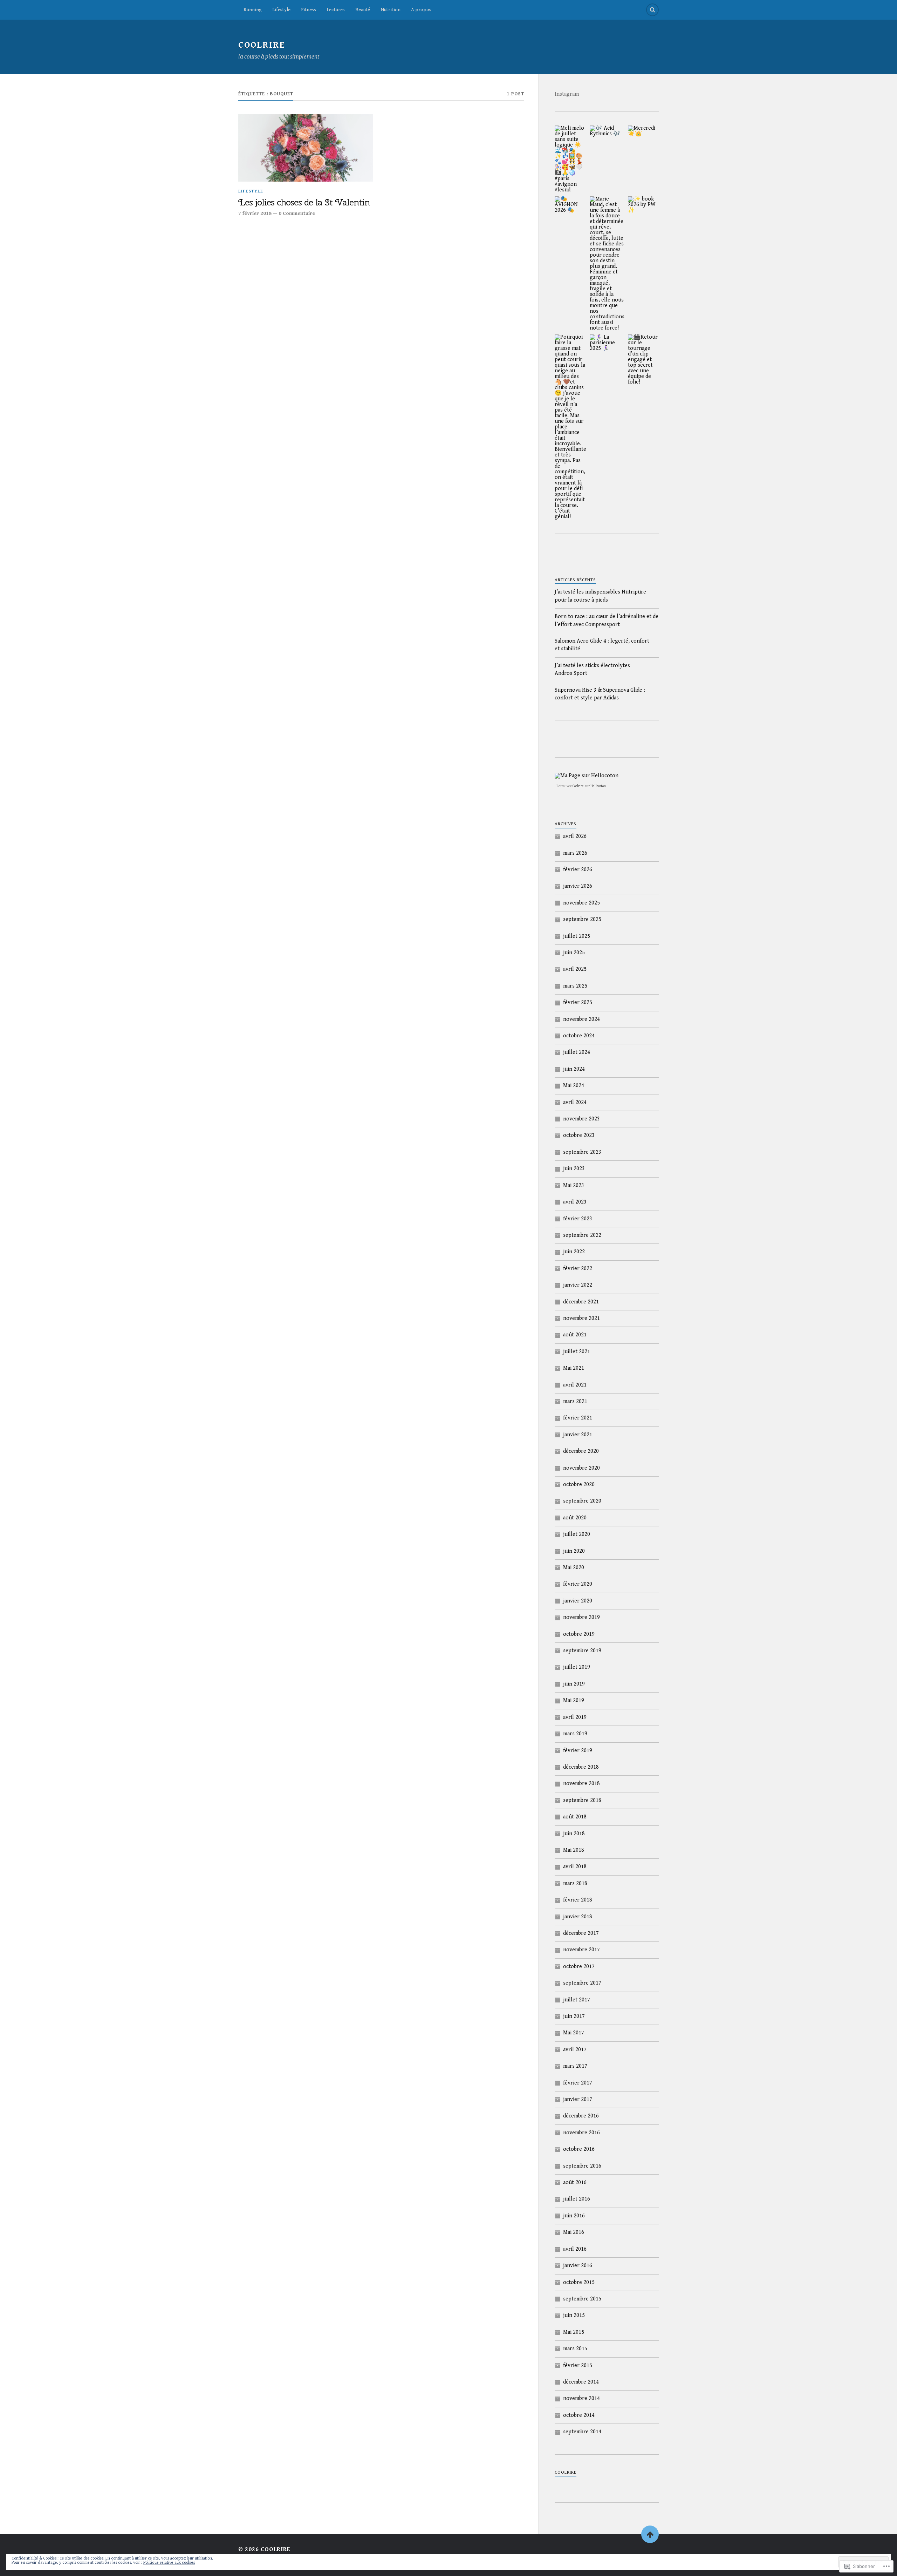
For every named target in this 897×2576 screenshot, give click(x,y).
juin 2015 (574, 2315)
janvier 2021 (578, 1435)
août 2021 (575, 1335)
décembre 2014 (581, 2382)
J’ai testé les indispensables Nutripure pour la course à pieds (600, 596)
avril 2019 (575, 1717)
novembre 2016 (581, 2133)
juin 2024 (574, 1069)
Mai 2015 (574, 2332)
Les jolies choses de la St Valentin (304, 203)
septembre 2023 (582, 1152)
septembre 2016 (582, 2166)
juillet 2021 (577, 1352)
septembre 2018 (582, 1800)
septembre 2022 (582, 1235)
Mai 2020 (574, 1568)
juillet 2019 (577, 1667)
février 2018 (578, 1900)
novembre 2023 (581, 1119)
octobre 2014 (579, 2415)
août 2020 (575, 1518)
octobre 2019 (579, 1634)
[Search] (652, 10)
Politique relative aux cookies (169, 2563)
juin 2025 (574, 953)
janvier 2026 (578, 886)
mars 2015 (575, 2349)
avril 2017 (575, 2050)
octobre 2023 (579, 1135)
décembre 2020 (581, 1451)
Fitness (309, 10)
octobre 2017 (579, 1967)
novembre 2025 (581, 903)
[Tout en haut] (650, 2534)
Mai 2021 (574, 1368)
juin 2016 (574, 2216)
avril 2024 (575, 1102)
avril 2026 (575, 836)
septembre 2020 (582, 1501)
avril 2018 (575, 1867)
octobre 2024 (579, 1036)
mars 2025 (575, 986)
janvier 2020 (578, 1601)
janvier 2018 (578, 1917)
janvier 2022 (578, 1285)
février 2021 (578, 1418)
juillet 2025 (577, 936)
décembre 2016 (581, 2116)
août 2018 (575, 1817)
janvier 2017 (578, 2099)
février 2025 (578, 1002)
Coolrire (578, 786)
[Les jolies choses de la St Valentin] (306, 148)
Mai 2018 (574, 1850)
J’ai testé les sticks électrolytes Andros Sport (592, 669)
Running (253, 10)
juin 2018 (574, 1834)
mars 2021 (575, 1401)
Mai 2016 (574, 2232)
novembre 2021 (581, 1318)
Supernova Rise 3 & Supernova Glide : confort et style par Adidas (600, 694)
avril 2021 (575, 1385)
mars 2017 (575, 2066)
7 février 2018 (255, 213)
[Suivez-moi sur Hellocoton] (587, 776)
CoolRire (262, 45)
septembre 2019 (582, 1651)
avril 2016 (575, 2249)
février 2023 (578, 1219)
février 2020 (578, 1584)
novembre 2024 (581, 1019)
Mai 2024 (574, 1086)
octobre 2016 (579, 2149)
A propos (421, 10)
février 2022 (578, 1269)
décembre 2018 (581, 1767)
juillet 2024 (577, 1052)
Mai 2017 (574, 2033)
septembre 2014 (582, 2432)
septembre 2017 (582, 1983)
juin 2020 (574, 1551)
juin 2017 (574, 2016)
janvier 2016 (578, 2266)
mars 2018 (575, 1883)
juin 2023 (574, 1169)
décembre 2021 (581, 1302)
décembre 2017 (581, 1933)
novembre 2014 (581, 2398)
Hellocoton (598, 786)
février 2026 (578, 870)
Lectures (336, 10)
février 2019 (578, 1751)
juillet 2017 (577, 2000)
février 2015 (578, 2365)
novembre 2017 (581, 1950)
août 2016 (575, 2182)
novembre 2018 (581, 1784)
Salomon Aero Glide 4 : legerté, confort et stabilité (602, 645)
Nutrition (391, 10)
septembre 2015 (582, 2299)
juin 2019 (574, 1684)
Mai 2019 (574, 1700)
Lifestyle (281, 10)
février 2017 (578, 2083)
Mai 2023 (574, 1185)
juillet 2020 (577, 1534)
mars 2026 (575, 853)
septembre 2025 (582, 919)
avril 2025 (575, 969)
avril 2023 (575, 1202)
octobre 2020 (579, 1484)
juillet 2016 (577, 2199)
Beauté (363, 10)
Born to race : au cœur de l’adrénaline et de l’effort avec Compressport (607, 620)
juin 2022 (574, 1252)
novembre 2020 (581, 1468)
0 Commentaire (297, 213)
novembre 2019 (581, 1617)
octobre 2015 (579, 2282)
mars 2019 (575, 1734)
